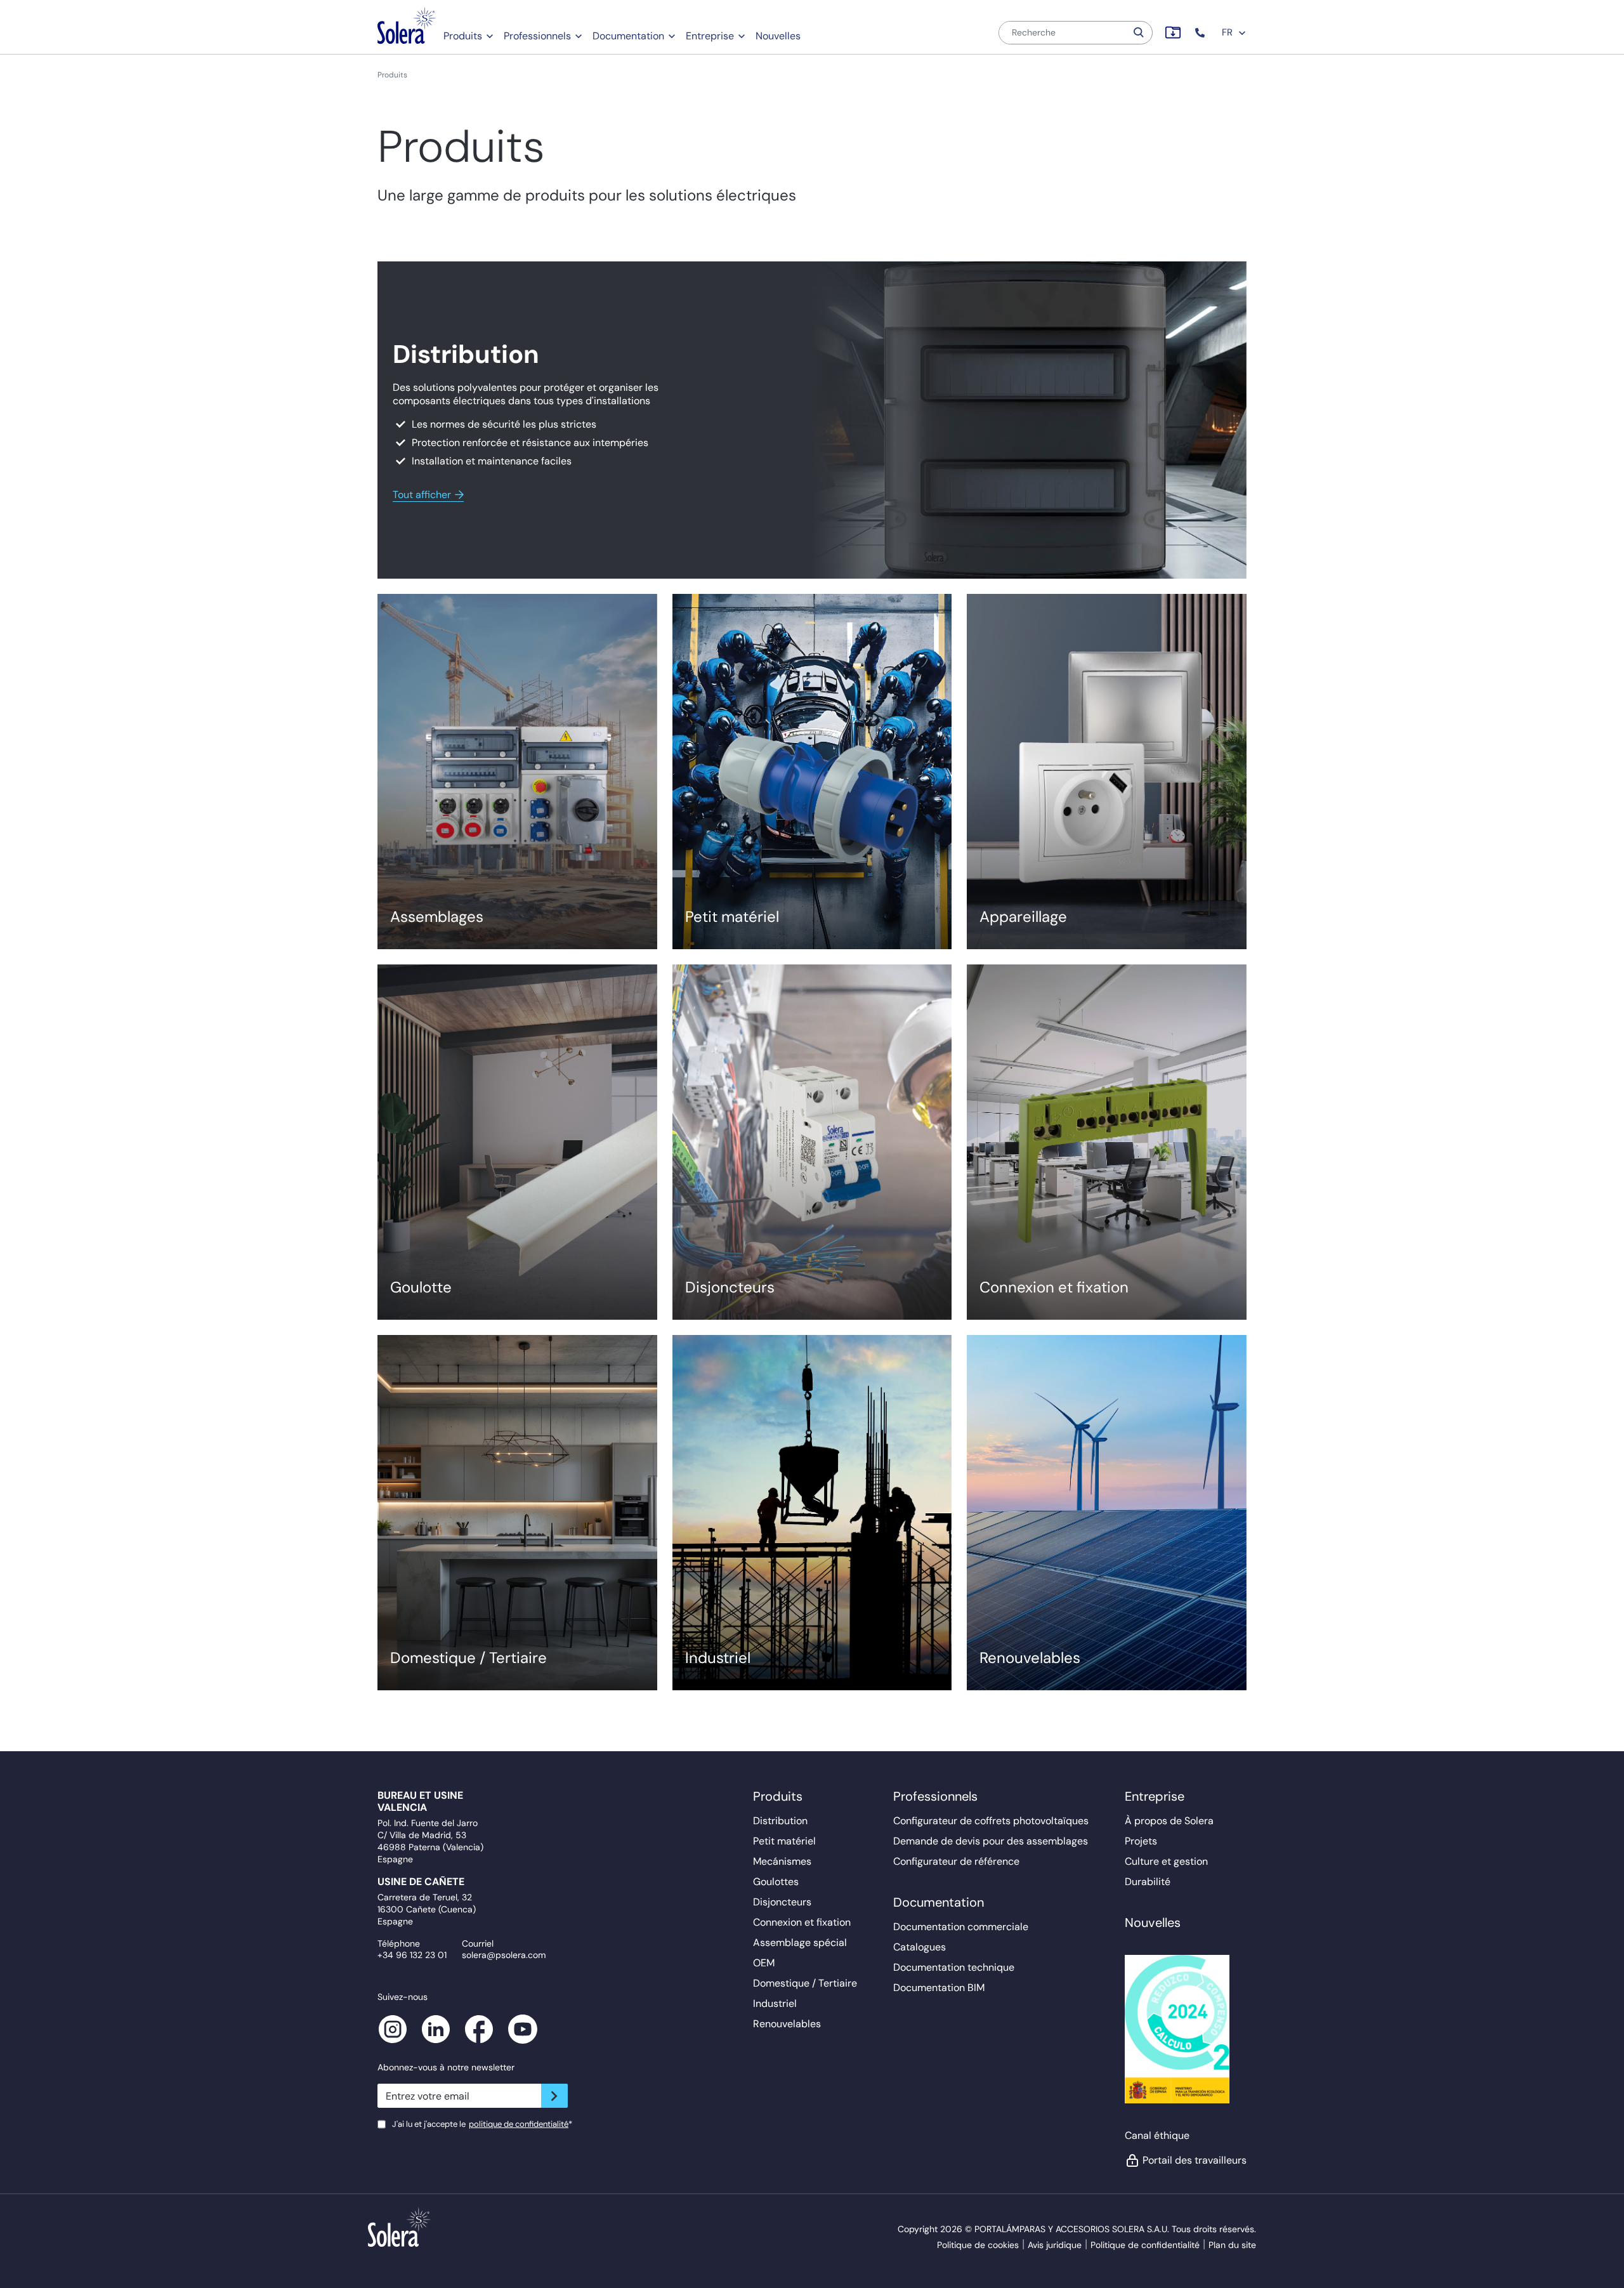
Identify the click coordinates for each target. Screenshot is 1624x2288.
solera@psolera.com (504, 1955)
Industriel (775, 2003)
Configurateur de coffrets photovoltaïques (991, 1821)
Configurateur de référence (956, 1861)
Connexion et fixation (802, 1922)
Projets (1141, 1841)
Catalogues (920, 1947)
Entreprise (710, 36)
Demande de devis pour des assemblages (991, 1841)
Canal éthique (1157, 2135)
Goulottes (776, 1882)
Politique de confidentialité (1145, 2245)
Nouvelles (778, 36)
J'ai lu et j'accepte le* (482, 2124)
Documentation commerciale (961, 1927)
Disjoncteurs (782, 1902)
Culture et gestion (1166, 1861)
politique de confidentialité (519, 2124)
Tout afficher (422, 495)
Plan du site (1232, 2245)
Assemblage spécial (800, 1943)
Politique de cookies (978, 2245)
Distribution (780, 1821)
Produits (463, 36)
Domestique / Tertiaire (805, 1983)
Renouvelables (787, 2024)
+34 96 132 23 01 (412, 1955)
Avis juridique (1055, 2245)
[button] (1201, 33)
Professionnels (537, 36)
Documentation (628, 36)
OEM (764, 1963)
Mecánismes (782, 1861)
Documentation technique (954, 1967)
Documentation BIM (939, 1988)
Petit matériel (784, 1841)
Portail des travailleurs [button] (1195, 2160)
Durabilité (1148, 1882)
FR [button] (1228, 32)
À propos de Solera (1169, 1821)
